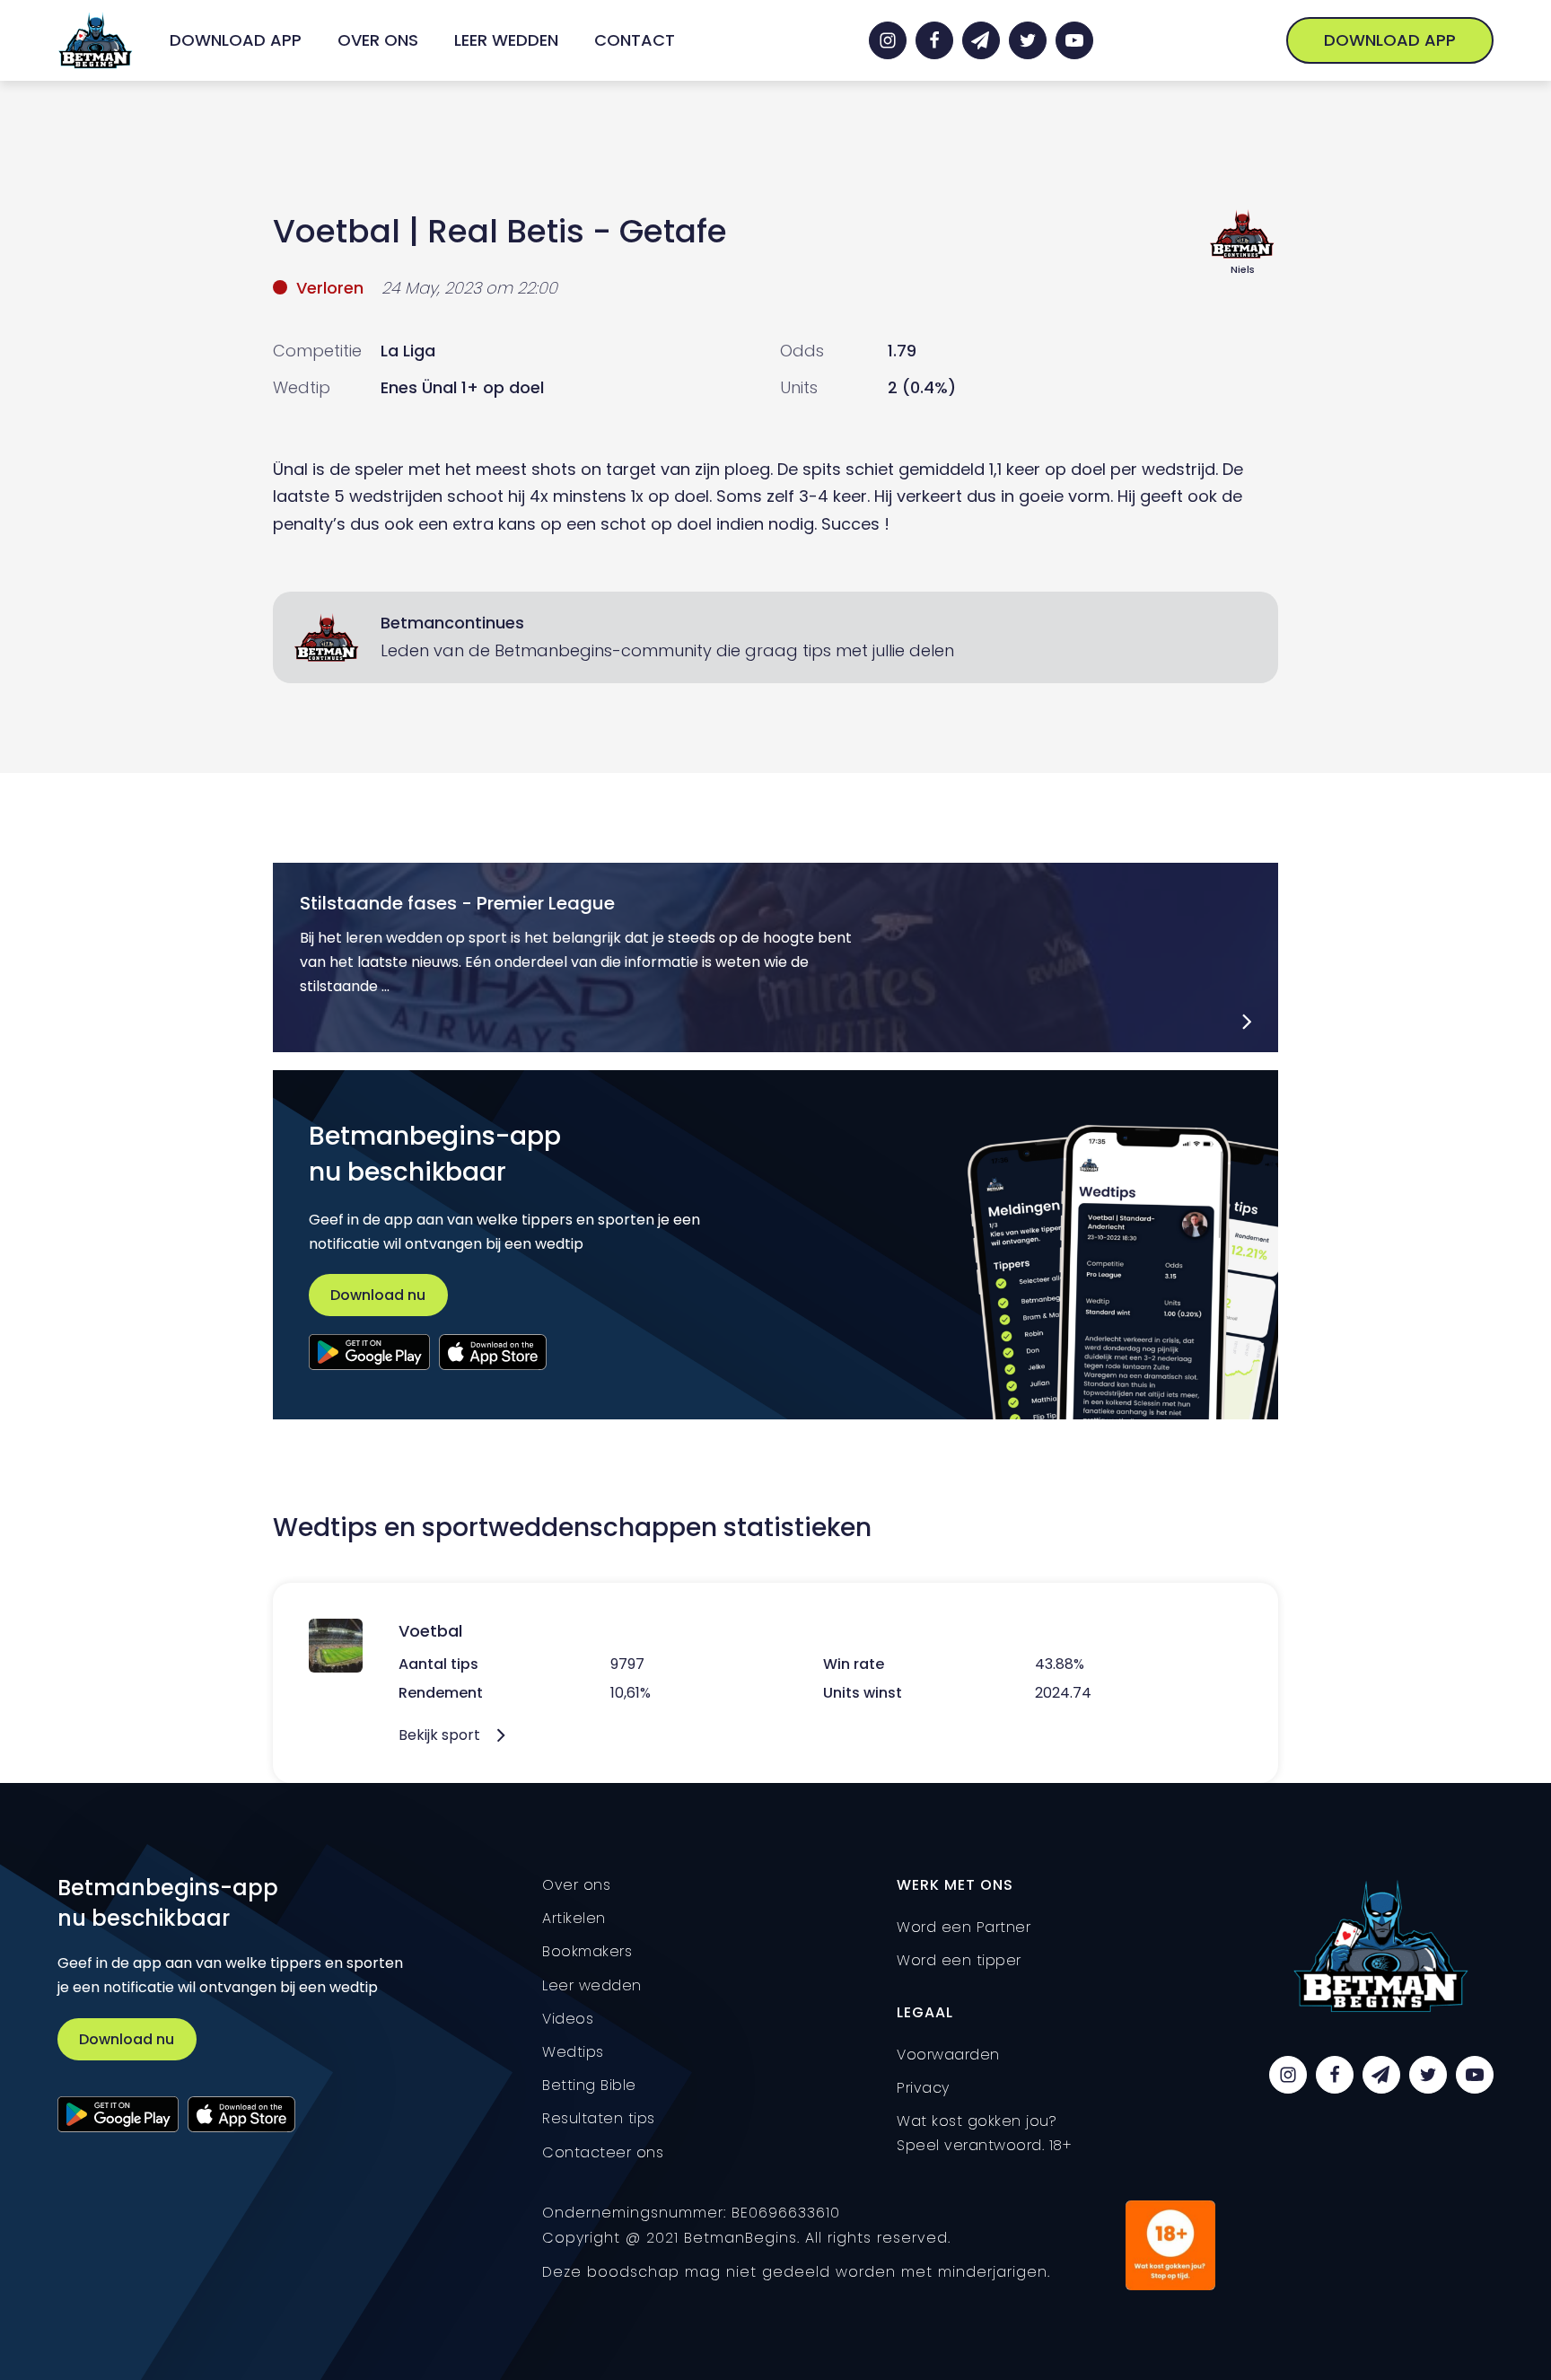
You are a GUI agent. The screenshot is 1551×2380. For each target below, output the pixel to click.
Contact (635, 40)
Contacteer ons (603, 2152)
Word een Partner (964, 1927)
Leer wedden (506, 40)
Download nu (378, 1295)
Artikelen (574, 1918)
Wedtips (573, 2052)
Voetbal (337, 231)
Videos (568, 2019)
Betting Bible (589, 2085)
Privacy (923, 2088)
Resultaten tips (599, 2118)
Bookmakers (587, 1951)
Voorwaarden (948, 2055)
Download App (236, 40)
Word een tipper (959, 1960)
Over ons (378, 40)
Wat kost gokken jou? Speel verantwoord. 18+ (984, 2133)
